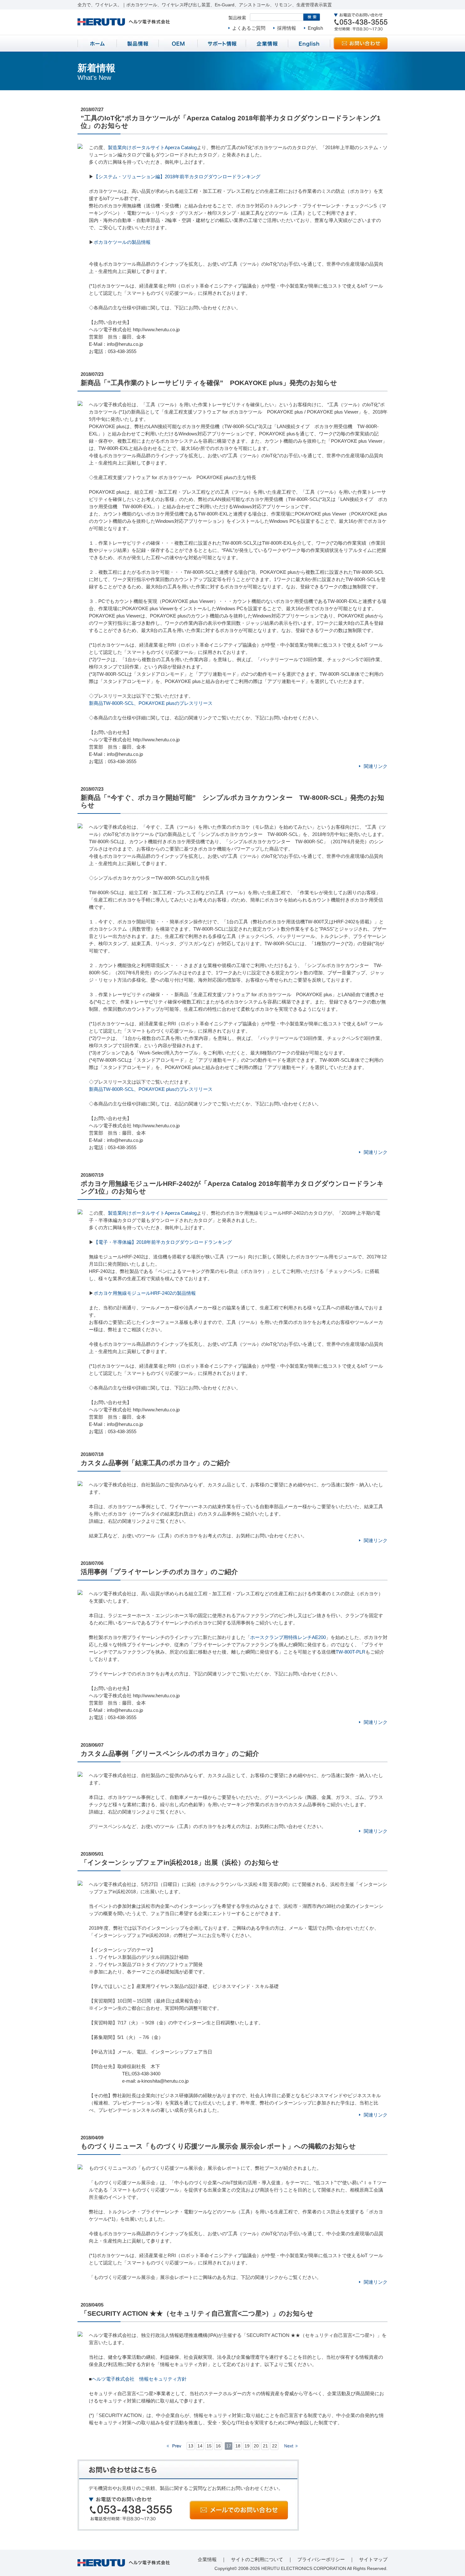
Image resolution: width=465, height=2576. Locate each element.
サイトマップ (373, 2559)
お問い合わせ (361, 43)
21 (265, 2446)
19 (247, 2446)
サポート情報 (222, 43)
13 (191, 2446)
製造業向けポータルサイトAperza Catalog (152, 147)
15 (209, 2446)
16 (218, 2446)
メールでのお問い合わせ (239, 2510)
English (315, 28)
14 (200, 2446)
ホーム (97, 43)
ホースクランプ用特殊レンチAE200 (288, 1637)
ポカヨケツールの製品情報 (122, 242)
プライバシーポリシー (321, 2559)
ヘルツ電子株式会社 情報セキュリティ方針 (139, 2379)
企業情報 (267, 43)
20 (256, 2446)
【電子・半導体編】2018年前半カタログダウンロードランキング (163, 1242)
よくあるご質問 (249, 28)
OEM (178, 43)
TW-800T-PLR (350, 1652)
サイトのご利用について (257, 2559)
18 (238, 2446)
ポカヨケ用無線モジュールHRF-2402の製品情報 (145, 1293)
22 (275, 2446)
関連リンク (376, 766)
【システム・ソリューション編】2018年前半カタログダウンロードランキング (177, 177)
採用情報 (287, 28)
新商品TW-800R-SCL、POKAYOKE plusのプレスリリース (151, 703)
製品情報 (138, 43)
